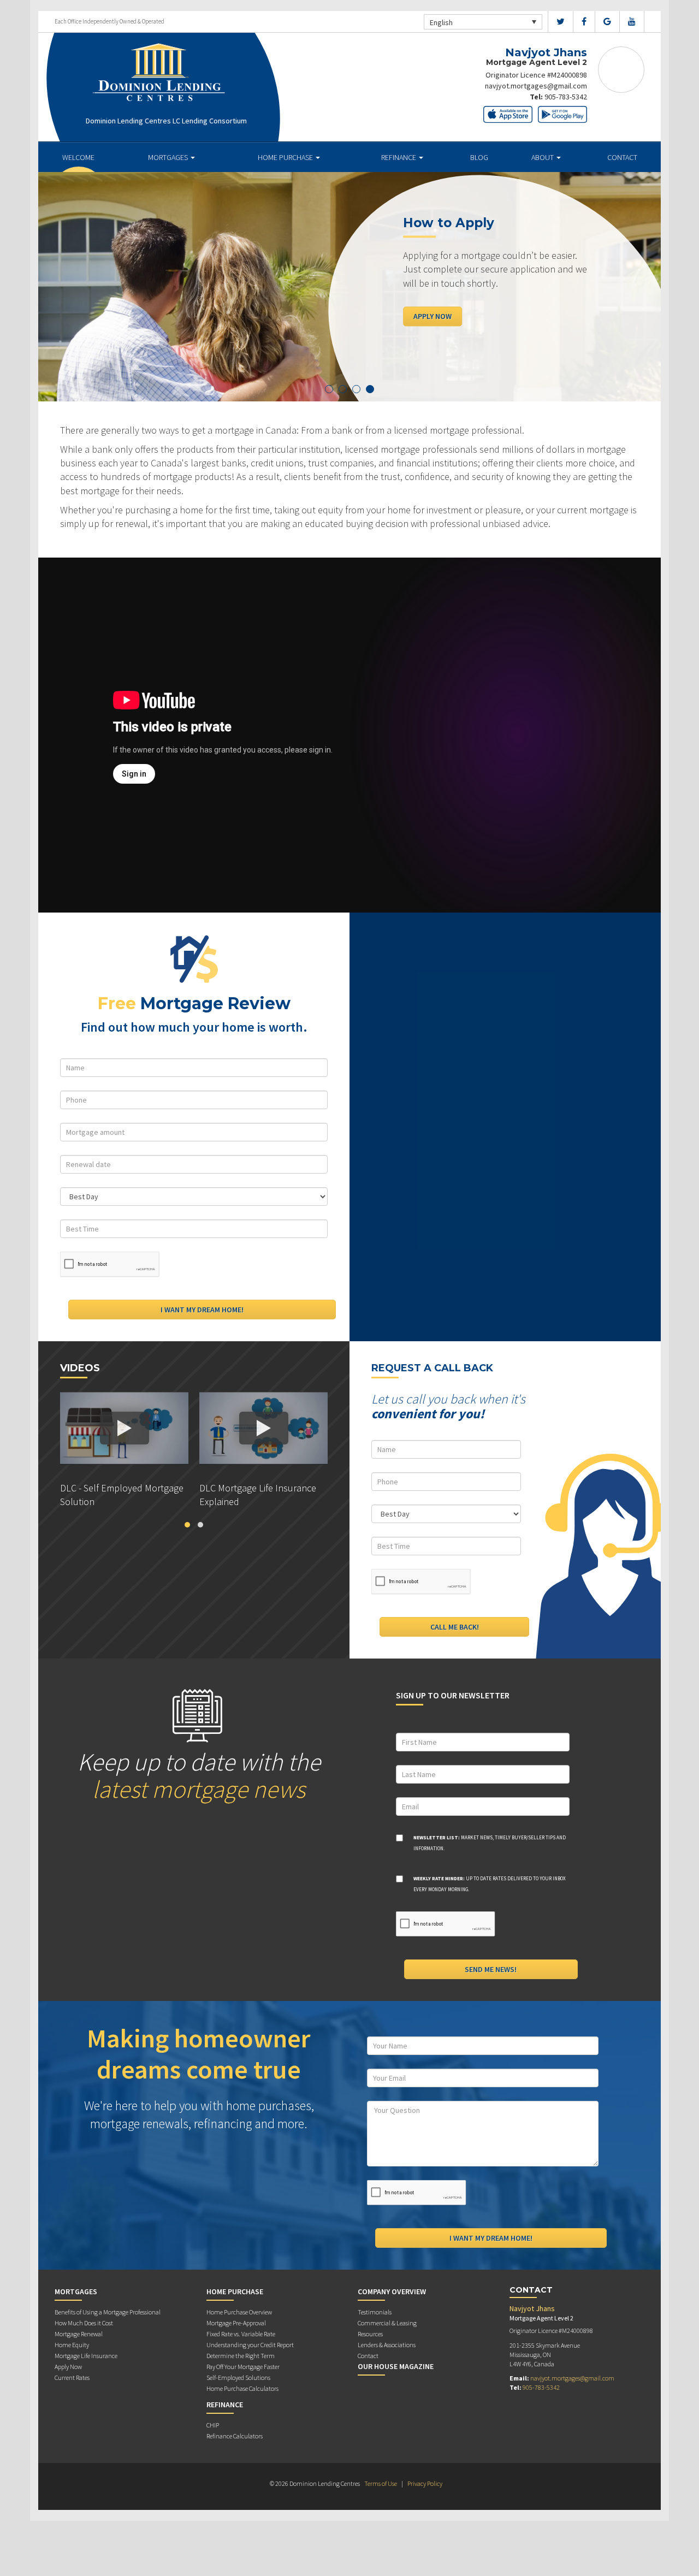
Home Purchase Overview (239, 2312)
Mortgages (169, 157)
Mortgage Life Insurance (86, 2356)
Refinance (399, 157)
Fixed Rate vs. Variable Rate (241, 2334)
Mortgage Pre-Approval (236, 2323)
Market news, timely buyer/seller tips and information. (490, 1843)
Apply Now (433, 316)
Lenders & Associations (387, 2345)
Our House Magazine (396, 2366)
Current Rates (72, 2377)
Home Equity (72, 2345)
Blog (479, 157)
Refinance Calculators (235, 2436)
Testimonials (375, 2312)
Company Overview (392, 2291)
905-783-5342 (566, 97)
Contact (622, 157)
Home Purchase (286, 157)
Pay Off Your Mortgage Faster (243, 2367)
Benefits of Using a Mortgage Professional (108, 2312)
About (543, 157)
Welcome (78, 157)
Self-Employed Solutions (238, 2377)
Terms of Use (381, 2483)
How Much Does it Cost (84, 2323)
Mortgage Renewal (79, 2334)
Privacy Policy (425, 2483)
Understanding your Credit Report (250, 2345)
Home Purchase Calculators (242, 2388)
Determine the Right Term (241, 2356)
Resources (370, 2334)
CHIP (213, 2425)
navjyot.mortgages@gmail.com (536, 86)
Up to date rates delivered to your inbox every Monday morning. (490, 1884)
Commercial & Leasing (387, 2323)
